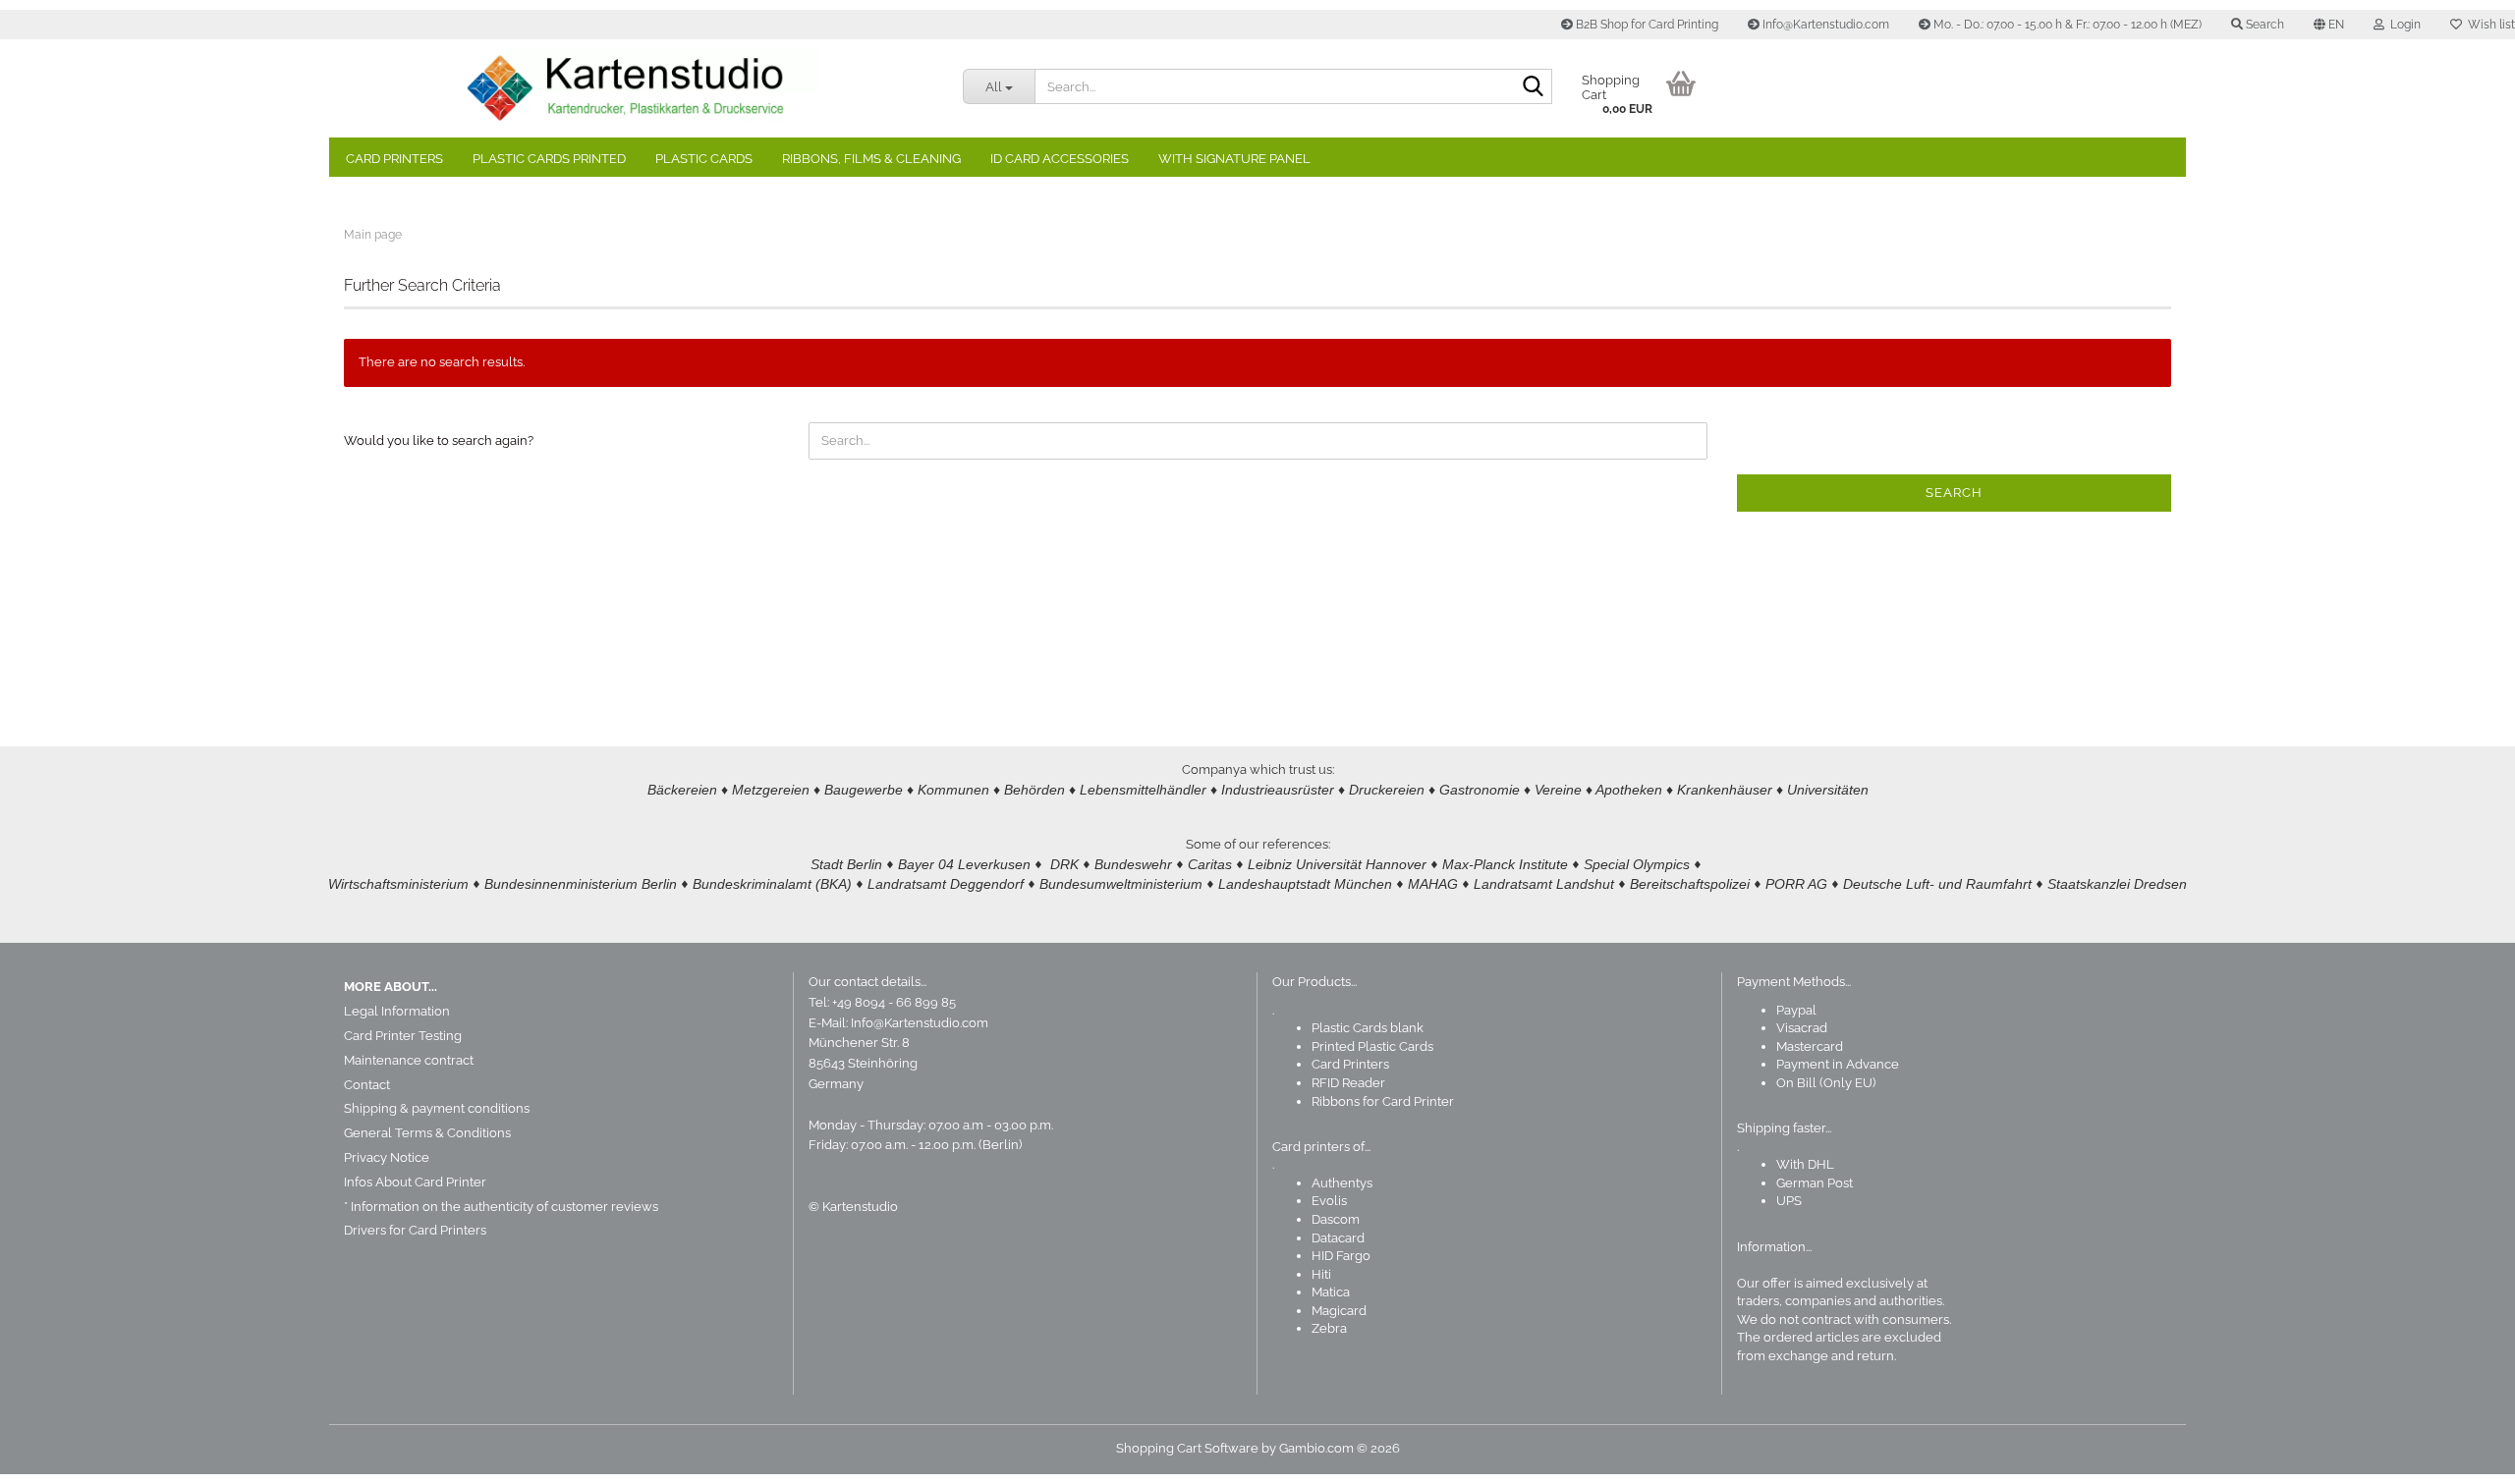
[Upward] (2461, 1455)
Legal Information (397, 1011)
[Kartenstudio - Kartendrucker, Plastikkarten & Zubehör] (639, 88)
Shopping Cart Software (1187, 1448)
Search (1954, 493)
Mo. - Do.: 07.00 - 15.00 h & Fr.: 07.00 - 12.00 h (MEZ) (2066, 25)
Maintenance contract (409, 1060)
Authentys (1342, 1183)
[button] (2329, 25)
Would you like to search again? (439, 440)
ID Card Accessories (1060, 159)
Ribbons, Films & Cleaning (871, 159)
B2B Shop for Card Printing (1646, 25)
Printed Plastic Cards (1372, 1046)
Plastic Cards (704, 159)
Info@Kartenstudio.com (1824, 25)
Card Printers (394, 159)
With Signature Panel (1234, 159)
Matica (1331, 1292)
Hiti (1321, 1274)
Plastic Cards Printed (549, 159)
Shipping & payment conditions (437, 1108)
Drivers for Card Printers (415, 1230)
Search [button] (2263, 25)
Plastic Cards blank (1368, 1028)
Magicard (1339, 1311)
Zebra (1329, 1328)
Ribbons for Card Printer (1383, 1101)
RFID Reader (1348, 1083)
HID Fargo (1341, 1256)
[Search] (1534, 87)
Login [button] (2403, 25)
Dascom (1336, 1219)
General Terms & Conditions (427, 1133)
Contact (367, 1085)
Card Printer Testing (403, 1036)
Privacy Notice (387, 1157)
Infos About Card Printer (415, 1182)
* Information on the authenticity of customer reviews (501, 1207)
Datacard (1338, 1238)
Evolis (1329, 1201)
